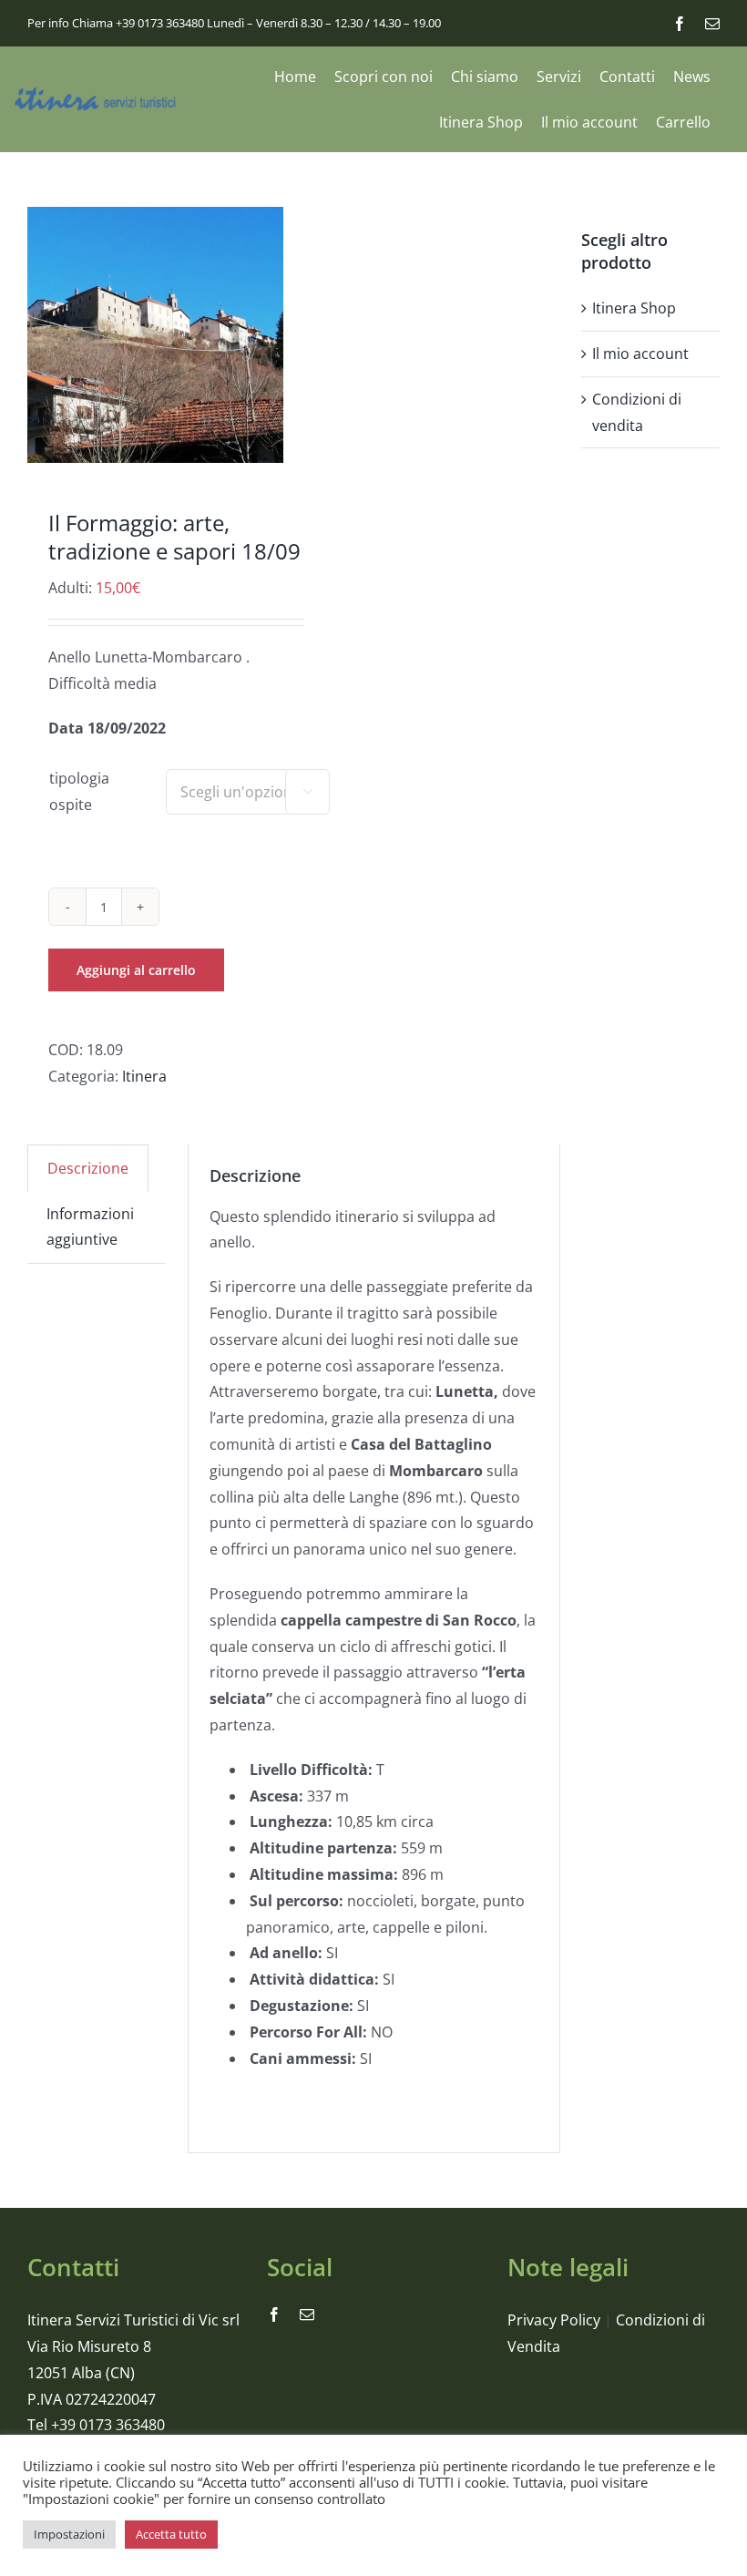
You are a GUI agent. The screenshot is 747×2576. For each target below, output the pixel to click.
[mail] (712, 24)
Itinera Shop (634, 308)
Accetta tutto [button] (171, 2534)
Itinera (144, 1076)
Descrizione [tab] (88, 1168)
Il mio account (640, 354)
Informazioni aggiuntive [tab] (90, 1227)
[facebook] (680, 24)
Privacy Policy (554, 2320)
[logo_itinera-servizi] (97, 95)
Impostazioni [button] (69, 2534)
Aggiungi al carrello (136, 970)
